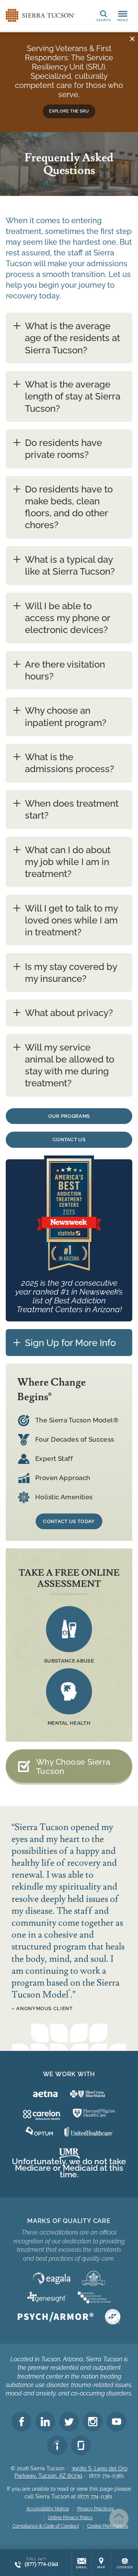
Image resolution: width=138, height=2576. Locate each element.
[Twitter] (69, 2422)
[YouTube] (117, 2422)
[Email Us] (82, 2563)
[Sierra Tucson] (40, 15)
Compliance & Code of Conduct (46, 2526)
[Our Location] (101, 2563)
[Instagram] (93, 2422)
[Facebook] (21, 2422)
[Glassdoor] (81, 2445)
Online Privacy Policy (70, 2518)
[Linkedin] (45, 2422)
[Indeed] (57, 2445)
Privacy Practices (95, 2509)
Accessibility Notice (48, 2509)
